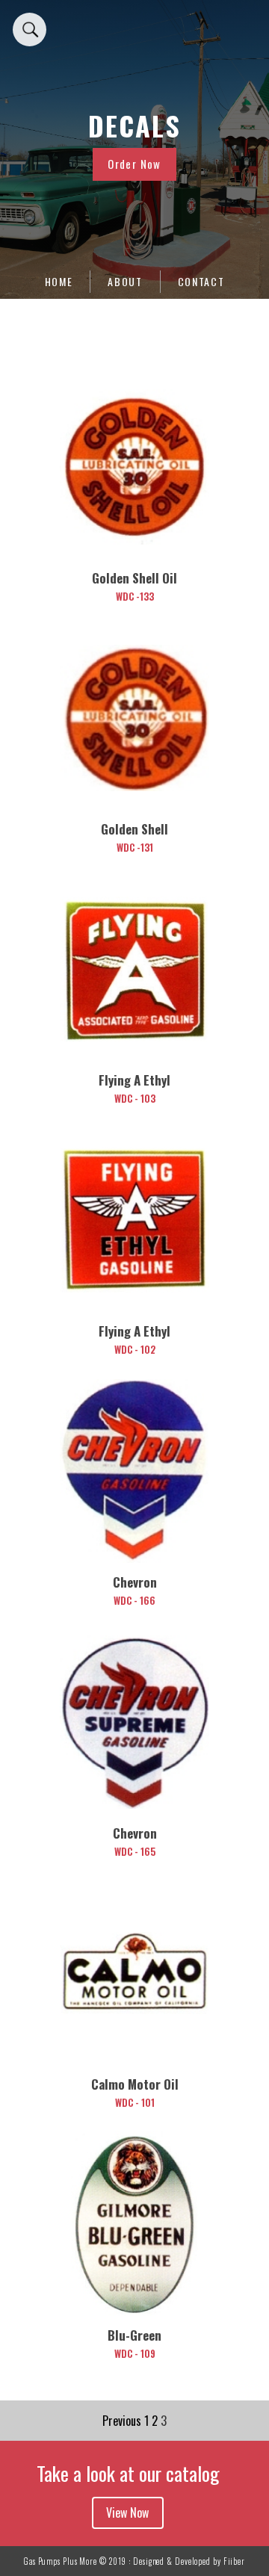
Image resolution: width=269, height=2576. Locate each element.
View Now (127, 2512)
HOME (59, 281)
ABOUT (125, 281)
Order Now (134, 164)
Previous (122, 2421)
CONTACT (201, 281)
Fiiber (234, 2561)
